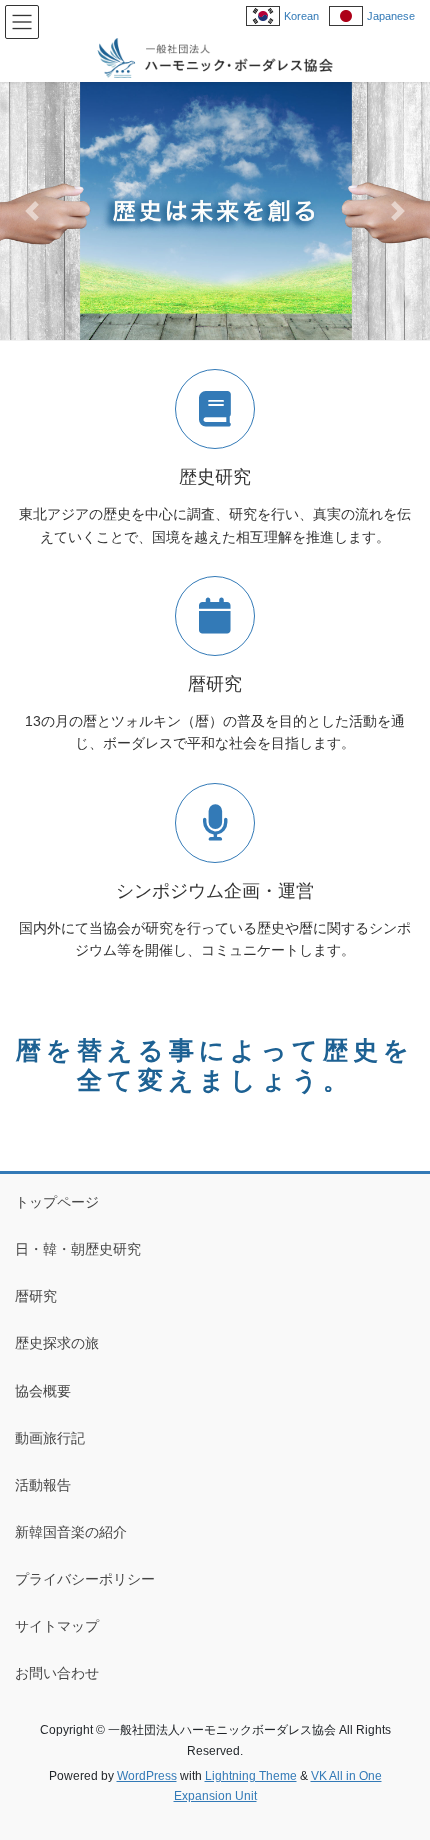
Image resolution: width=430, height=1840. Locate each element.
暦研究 (36, 1296)
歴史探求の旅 (57, 1343)
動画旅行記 (50, 1438)
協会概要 (43, 1391)
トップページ (57, 1202)
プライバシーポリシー (85, 1579)
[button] (32, 211)
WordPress (147, 1776)
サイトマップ (57, 1626)
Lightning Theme (251, 1776)
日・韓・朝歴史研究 (78, 1249)
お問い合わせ (57, 1673)
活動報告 (43, 1485)
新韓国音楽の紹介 (71, 1532)
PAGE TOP (399, 1767)
